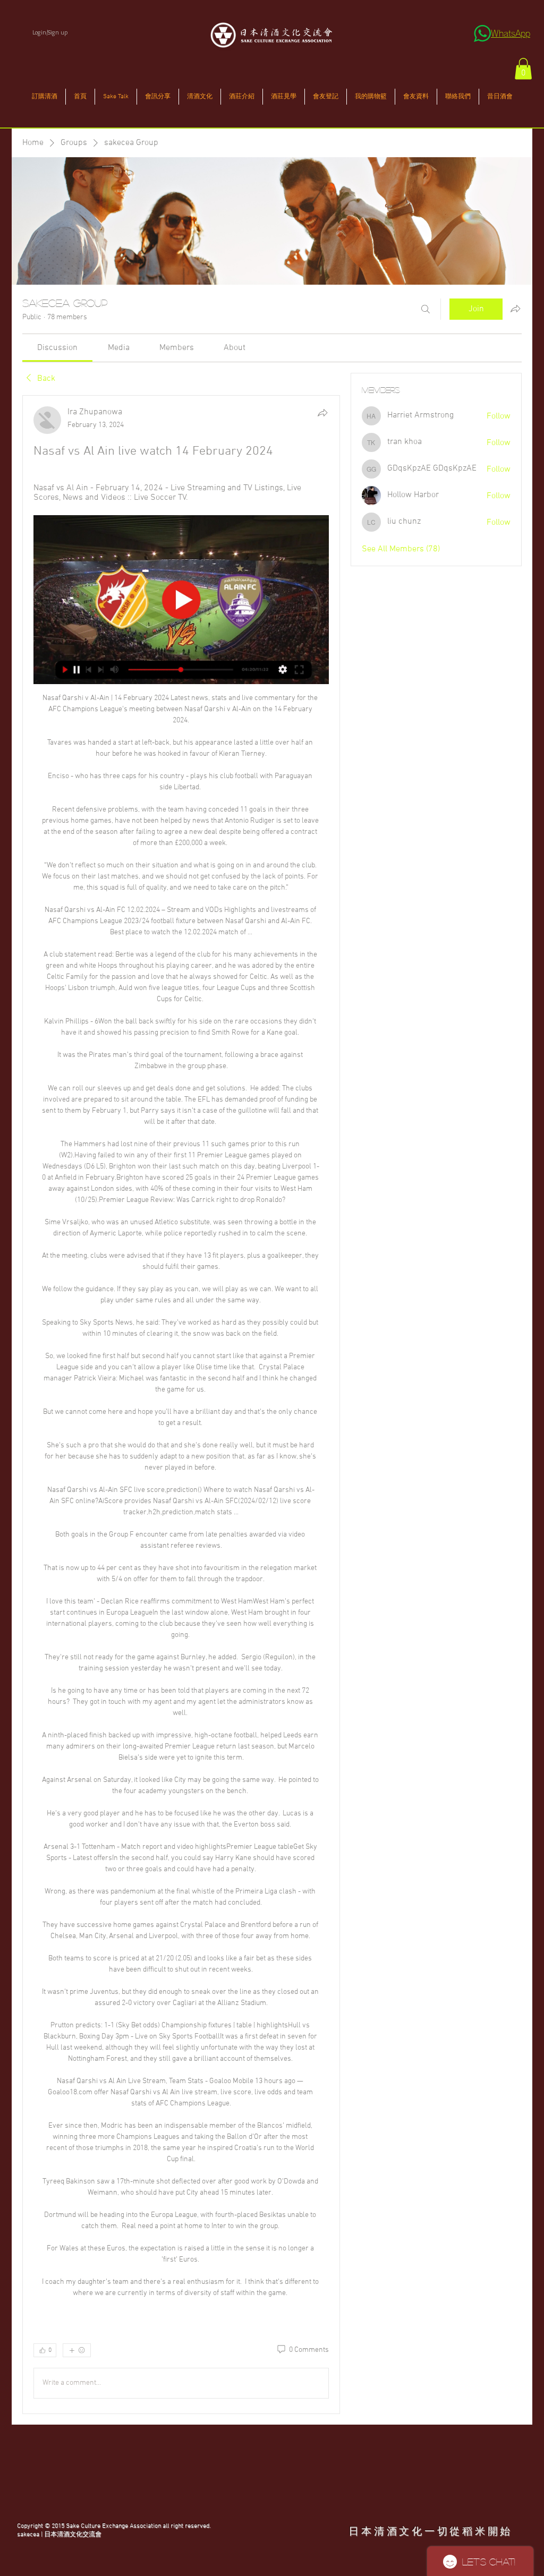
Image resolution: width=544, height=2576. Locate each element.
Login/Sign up (50, 32)
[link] (57, 348)
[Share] (322, 413)
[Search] (426, 309)
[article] (181, 1405)
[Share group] (515, 309)
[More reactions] (77, 2350)
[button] (523, 69)
